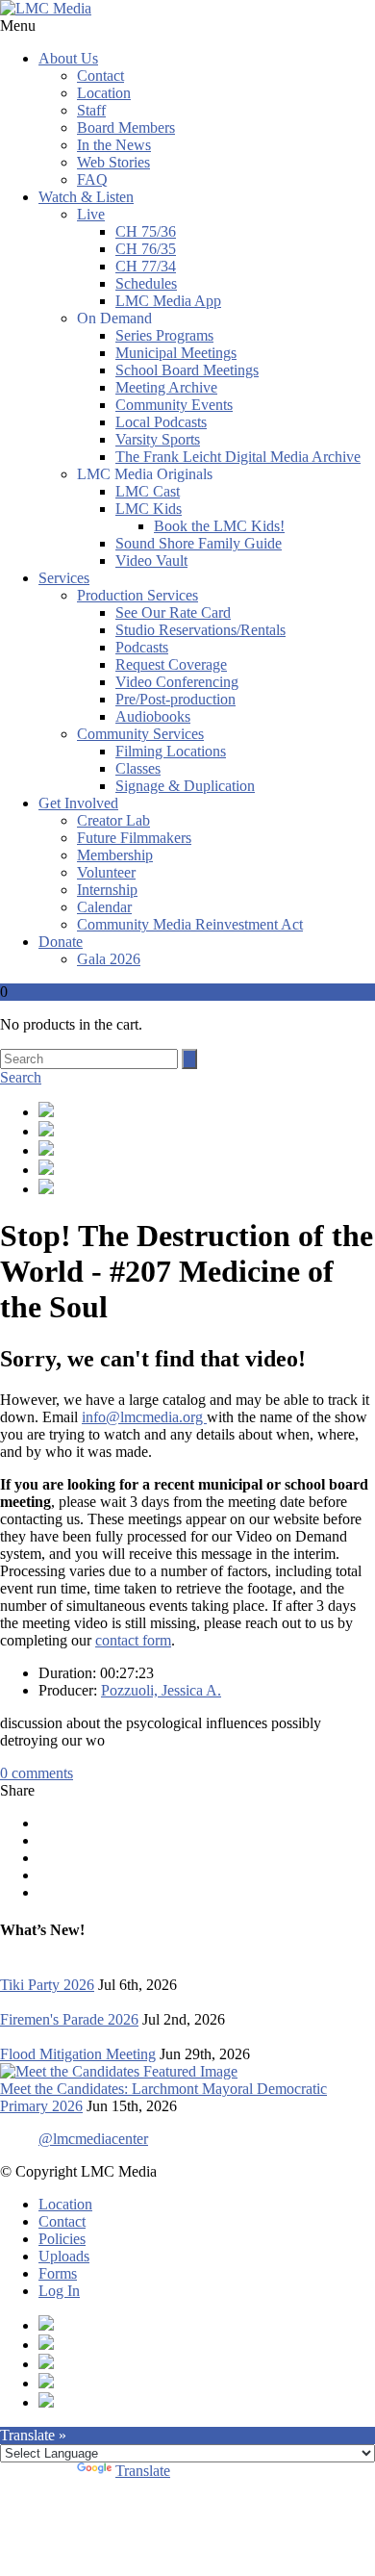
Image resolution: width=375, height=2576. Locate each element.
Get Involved (78, 803)
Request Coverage (171, 664)
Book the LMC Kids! (219, 526)
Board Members (126, 128)
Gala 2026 (109, 959)
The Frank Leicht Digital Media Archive (238, 457)
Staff (91, 110)
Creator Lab (113, 820)
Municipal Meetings (176, 353)
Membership (115, 855)
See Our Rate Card (173, 612)
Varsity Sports (158, 439)
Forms (58, 2273)
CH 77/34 (146, 266)
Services (64, 578)
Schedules (146, 283)
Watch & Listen (86, 197)
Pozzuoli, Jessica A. (161, 1690)
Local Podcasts (161, 422)
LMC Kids (149, 509)
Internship (107, 890)
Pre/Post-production (175, 699)
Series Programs (164, 335)
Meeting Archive (166, 387)
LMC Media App (168, 301)
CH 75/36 (146, 231)
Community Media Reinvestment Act (190, 924)
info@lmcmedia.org (144, 1417)
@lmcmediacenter (93, 2139)
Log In (59, 2291)
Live (91, 214)
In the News (114, 145)
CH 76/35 (146, 249)
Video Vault (151, 561)
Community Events (174, 405)
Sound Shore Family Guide (199, 543)
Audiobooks (153, 716)
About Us (68, 58)
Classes (138, 768)
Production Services (137, 595)
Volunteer (106, 872)
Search (21, 1077)
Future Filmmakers (134, 838)
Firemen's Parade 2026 (69, 2019)
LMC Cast (148, 491)
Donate (61, 942)
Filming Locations (171, 751)
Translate (143, 2471)
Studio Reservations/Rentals (200, 630)
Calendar (104, 907)
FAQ (92, 179)
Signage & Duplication (185, 786)
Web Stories (113, 162)
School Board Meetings (187, 370)
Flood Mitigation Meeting (78, 2054)
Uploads (64, 2256)
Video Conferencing (177, 682)
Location (104, 93)
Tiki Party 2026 (47, 1985)
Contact (100, 76)
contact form (133, 1640)
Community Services (140, 734)
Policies (62, 2239)
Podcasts (142, 647)
